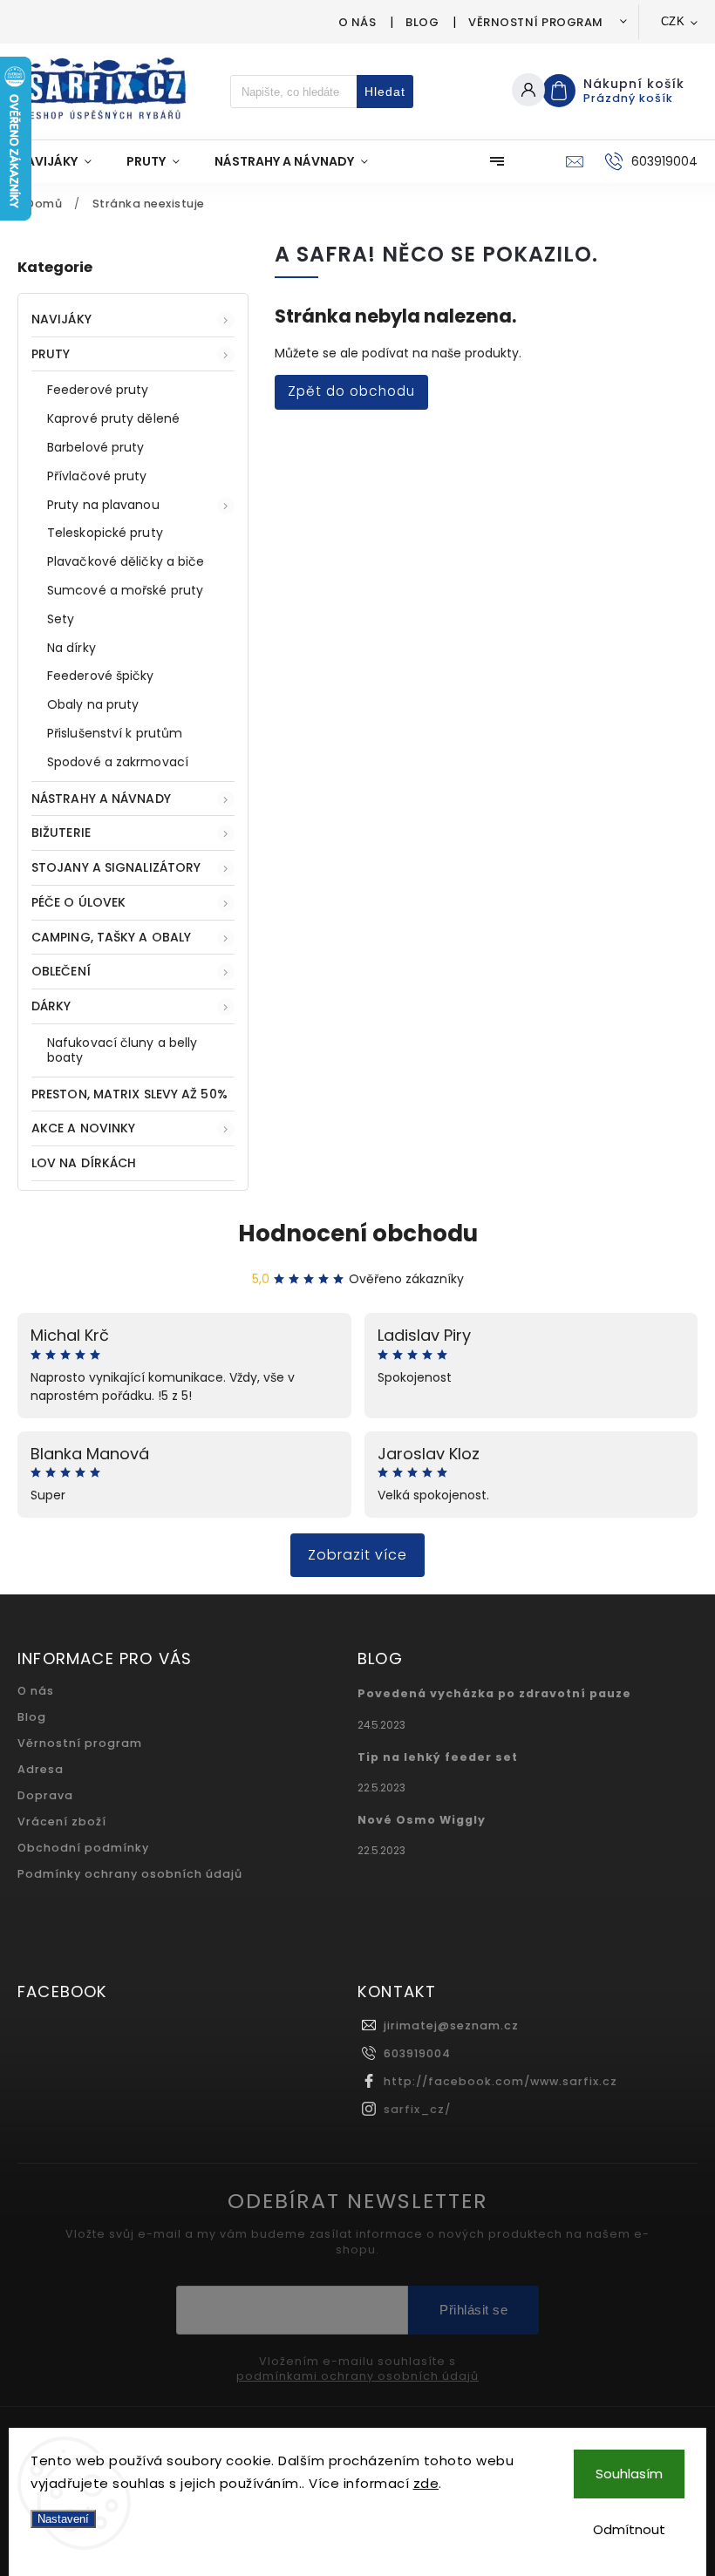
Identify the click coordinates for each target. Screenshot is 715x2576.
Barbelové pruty (96, 447)
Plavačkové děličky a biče (126, 561)
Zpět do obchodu (351, 391)
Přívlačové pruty (97, 476)
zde (426, 2483)
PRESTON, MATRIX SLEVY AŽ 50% (129, 1094)
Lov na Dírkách (84, 1163)
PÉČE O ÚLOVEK (78, 902)
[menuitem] (63, 161)
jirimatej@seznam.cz (451, 2025)
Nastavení (63, 2519)
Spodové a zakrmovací (118, 762)
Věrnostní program (536, 22)
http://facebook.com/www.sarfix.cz (500, 2081)
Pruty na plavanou (103, 505)
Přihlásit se (473, 2310)
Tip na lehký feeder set (438, 1757)
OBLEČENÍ (61, 971)
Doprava (45, 1795)
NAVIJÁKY (61, 319)
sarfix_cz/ (417, 2109)
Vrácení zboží (62, 1822)
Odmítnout (629, 2529)
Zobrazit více (357, 1555)
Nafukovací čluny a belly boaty (122, 1050)
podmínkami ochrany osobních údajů (357, 2376)
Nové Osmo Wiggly (422, 1820)
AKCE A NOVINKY (83, 1128)
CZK (673, 21)
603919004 (417, 2053)
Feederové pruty (98, 390)
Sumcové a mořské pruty (125, 590)
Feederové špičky (101, 676)
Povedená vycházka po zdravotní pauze (494, 1693)
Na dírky (71, 648)
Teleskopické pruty (105, 533)
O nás (357, 22)
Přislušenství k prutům (115, 733)
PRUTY (51, 354)
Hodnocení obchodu (358, 1234)
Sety (61, 619)
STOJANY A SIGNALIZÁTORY (116, 867)
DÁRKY (51, 1006)
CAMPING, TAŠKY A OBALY (111, 937)
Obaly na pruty (93, 704)
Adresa (41, 1769)
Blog (422, 22)
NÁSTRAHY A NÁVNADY (101, 799)
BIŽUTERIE (61, 833)
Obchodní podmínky (83, 1848)
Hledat (385, 92)
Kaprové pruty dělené (113, 418)
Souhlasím (629, 2474)
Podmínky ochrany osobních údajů (130, 1874)
